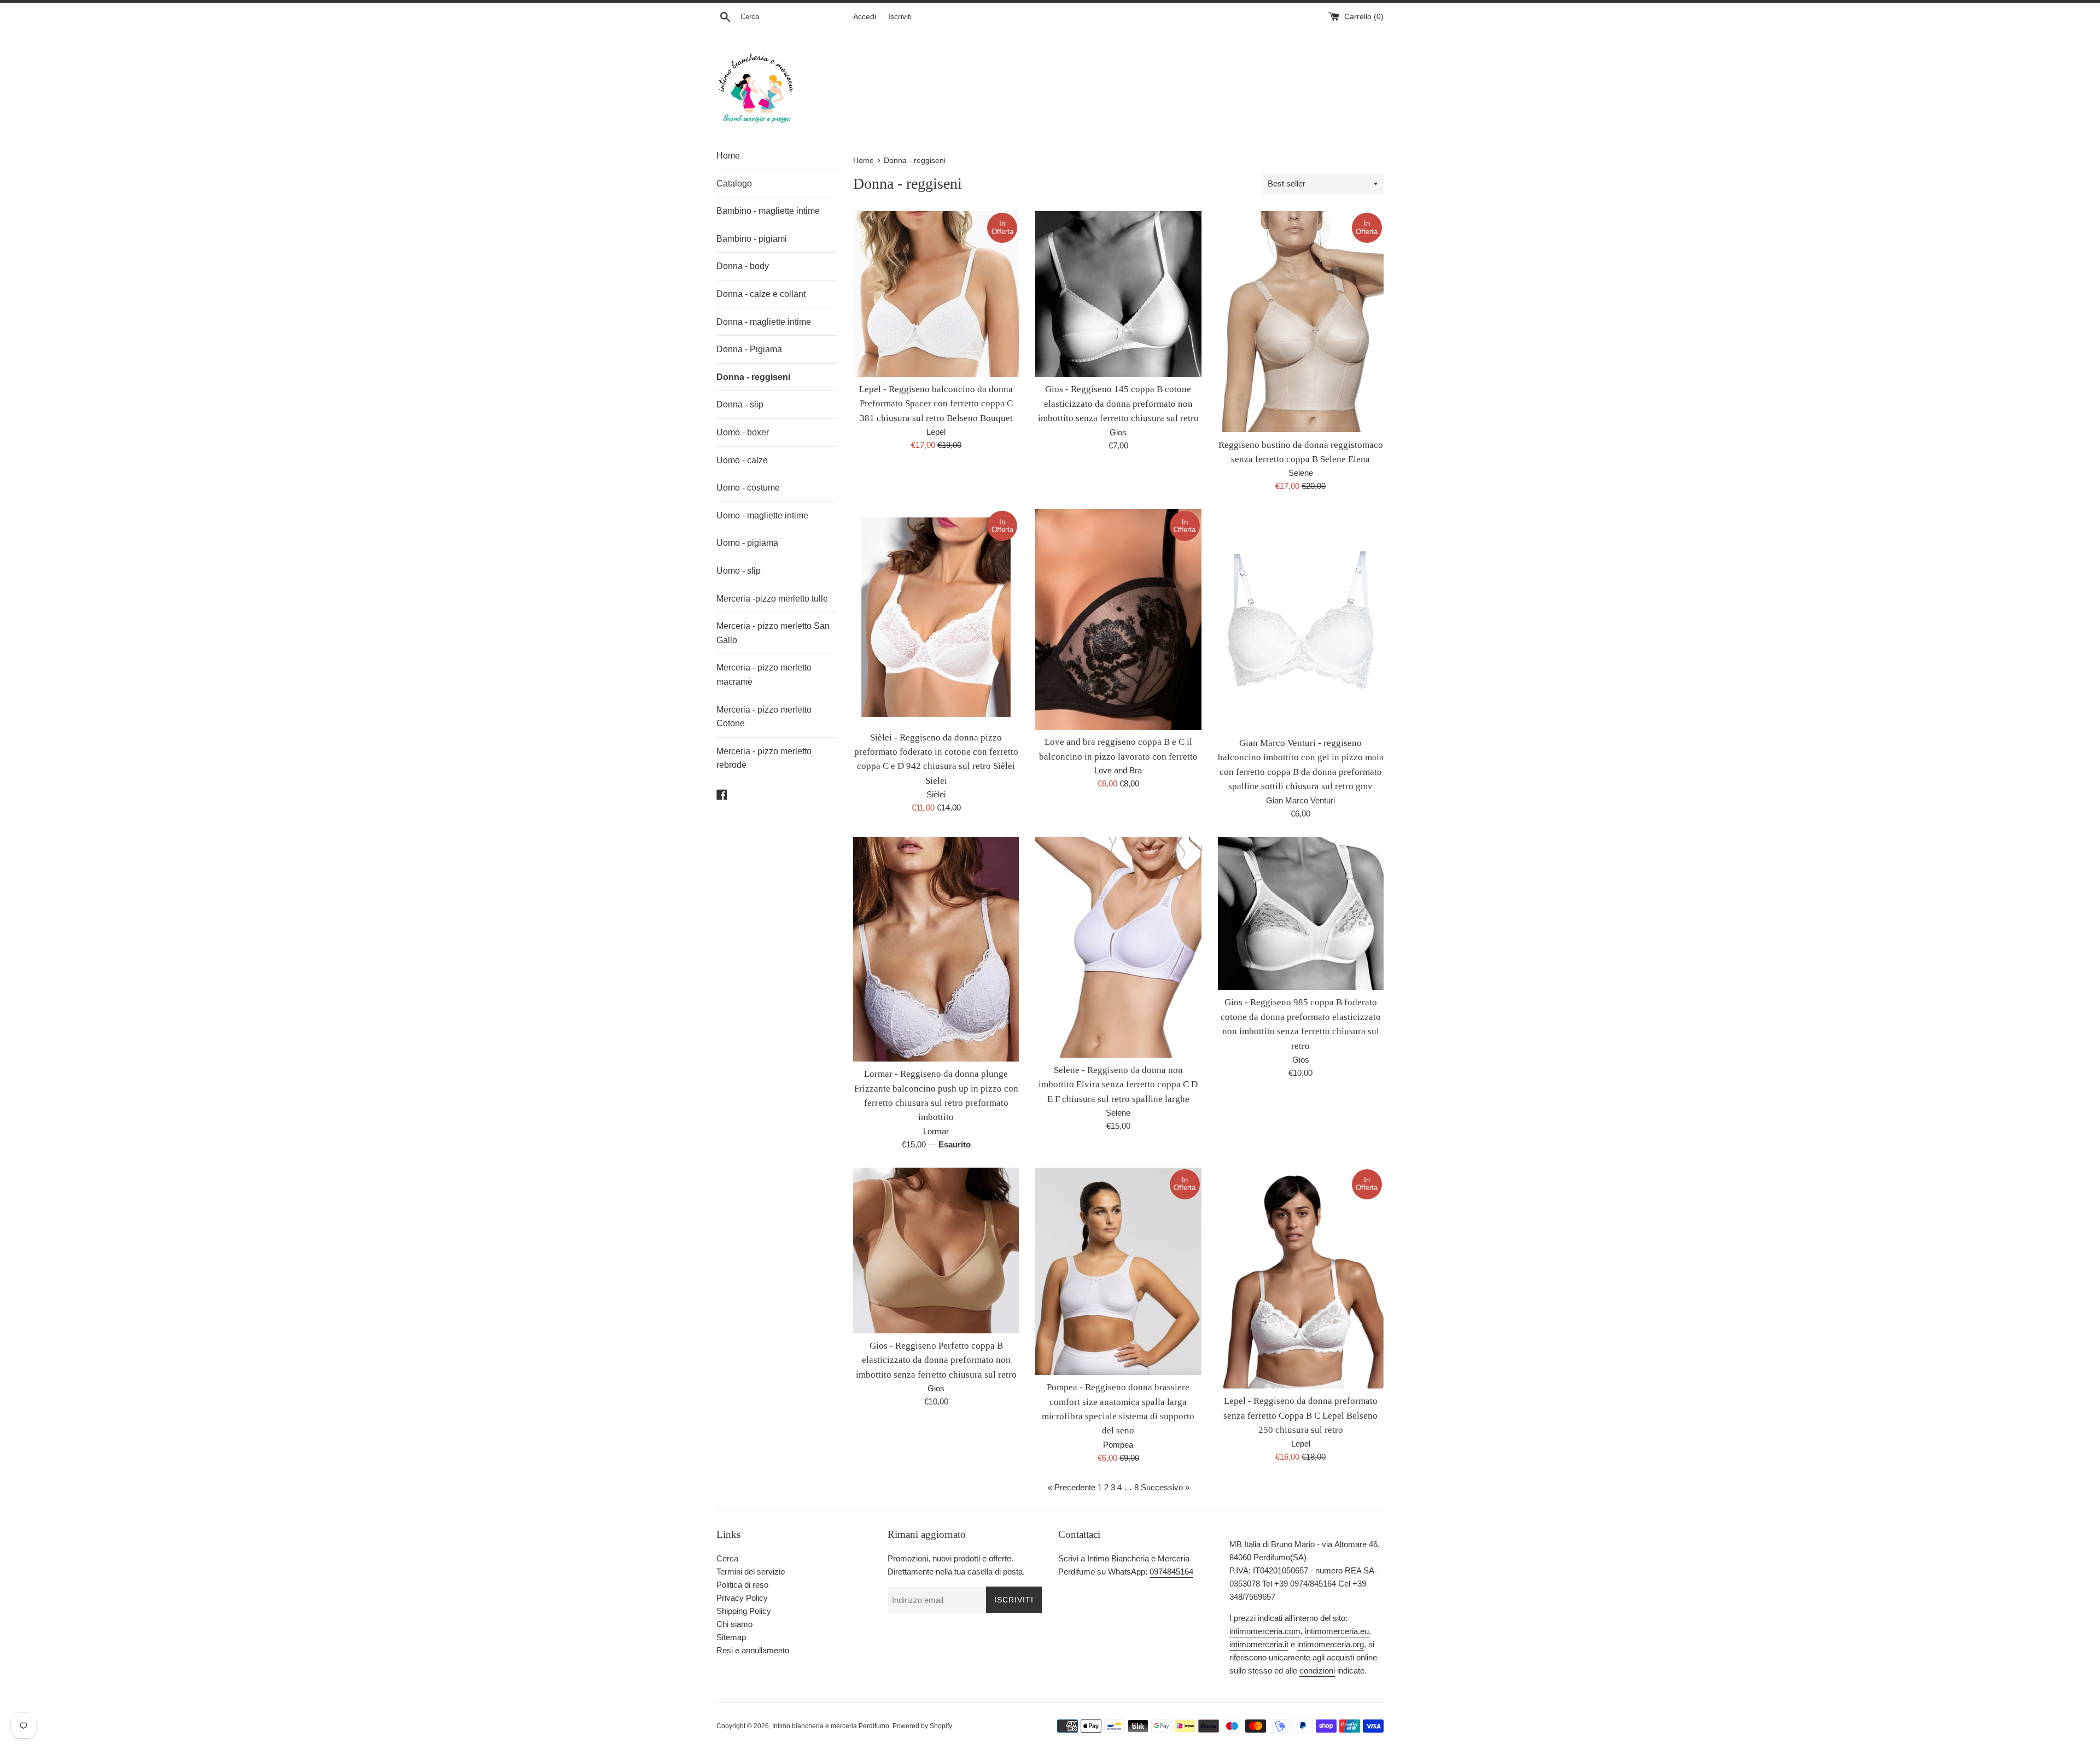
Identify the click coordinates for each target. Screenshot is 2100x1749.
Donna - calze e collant (761, 294)
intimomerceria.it (1259, 1644)
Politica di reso (742, 1585)
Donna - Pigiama (749, 349)
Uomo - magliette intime (762, 515)
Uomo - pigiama (747, 543)
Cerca (727, 1558)
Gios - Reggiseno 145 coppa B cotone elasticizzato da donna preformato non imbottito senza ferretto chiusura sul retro (1118, 404)
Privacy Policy (742, 1598)
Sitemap (731, 1637)
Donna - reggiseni (753, 377)
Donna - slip (740, 404)
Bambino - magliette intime (768, 211)
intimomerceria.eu (1337, 1631)
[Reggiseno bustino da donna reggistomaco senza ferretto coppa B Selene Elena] (1301, 322)
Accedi (865, 17)
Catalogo (734, 183)
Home (728, 156)
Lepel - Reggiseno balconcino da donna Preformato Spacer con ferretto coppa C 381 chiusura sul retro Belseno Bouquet (936, 404)
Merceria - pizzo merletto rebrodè (764, 758)
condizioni (1317, 1671)
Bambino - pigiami (752, 239)
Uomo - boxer (743, 432)
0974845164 (1171, 1572)
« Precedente (1072, 1487)
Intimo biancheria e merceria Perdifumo (831, 1726)
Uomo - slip (739, 571)
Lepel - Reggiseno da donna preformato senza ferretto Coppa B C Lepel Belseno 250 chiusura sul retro (1300, 1415)
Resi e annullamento (753, 1650)
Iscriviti (900, 17)
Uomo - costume (748, 488)
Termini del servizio (751, 1572)
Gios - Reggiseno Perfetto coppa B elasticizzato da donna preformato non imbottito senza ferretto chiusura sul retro (936, 1360)
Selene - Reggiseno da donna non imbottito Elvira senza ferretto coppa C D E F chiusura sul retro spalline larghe (1118, 1085)
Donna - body (743, 266)
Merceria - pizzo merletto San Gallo (773, 633)
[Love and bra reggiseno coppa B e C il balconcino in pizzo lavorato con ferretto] (1118, 619)
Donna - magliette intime (764, 322)
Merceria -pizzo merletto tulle (772, 599)
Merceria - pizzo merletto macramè (764, 675)
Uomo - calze (742, 460)
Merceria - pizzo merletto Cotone (764, 717)
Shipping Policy (744, 1611)
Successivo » (1165, 1487)
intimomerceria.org (1331, 1644)
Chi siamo (734, 1624)
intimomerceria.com (1265, 1631)
